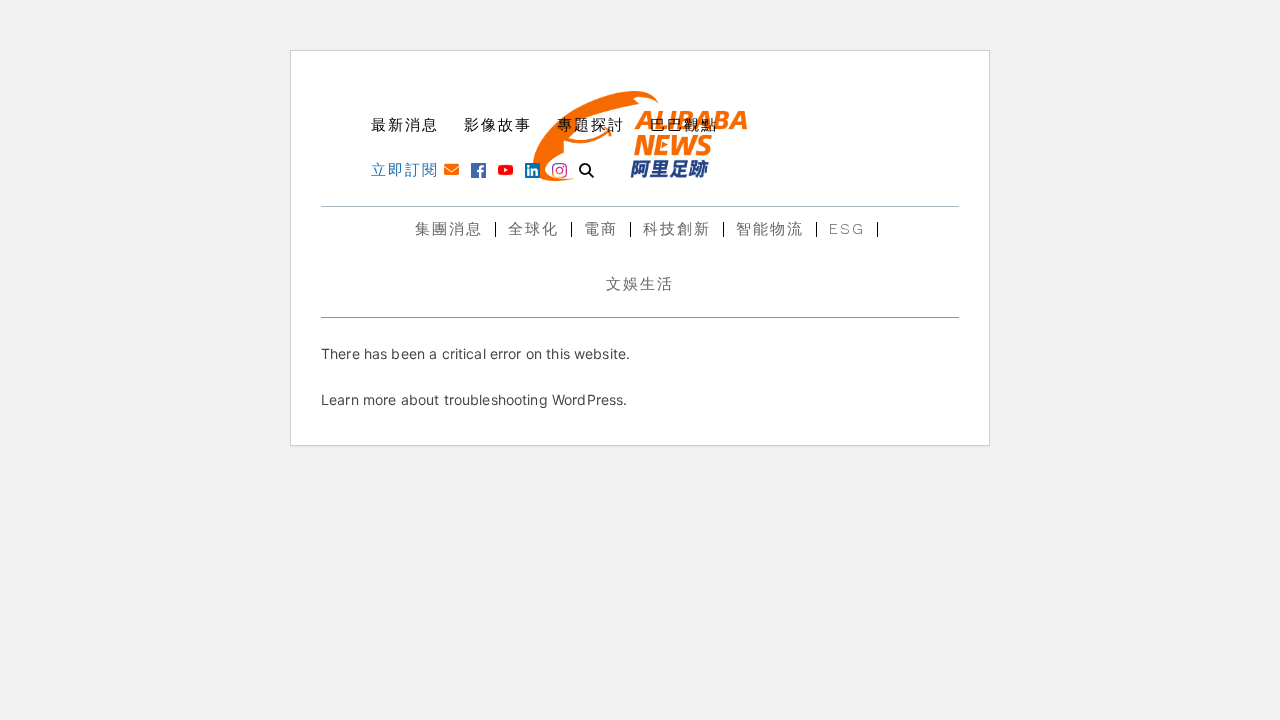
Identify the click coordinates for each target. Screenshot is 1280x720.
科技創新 (677, 229)
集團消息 (449, 229)
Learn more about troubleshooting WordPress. (474, 399)
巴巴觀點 (684, 125)
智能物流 (770, 229)
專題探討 (591, 125)
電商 (601, 229)
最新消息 (405, 125)
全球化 (533, 229)
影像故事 (498, 125)
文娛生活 (640, 284)
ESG (847, 229)
